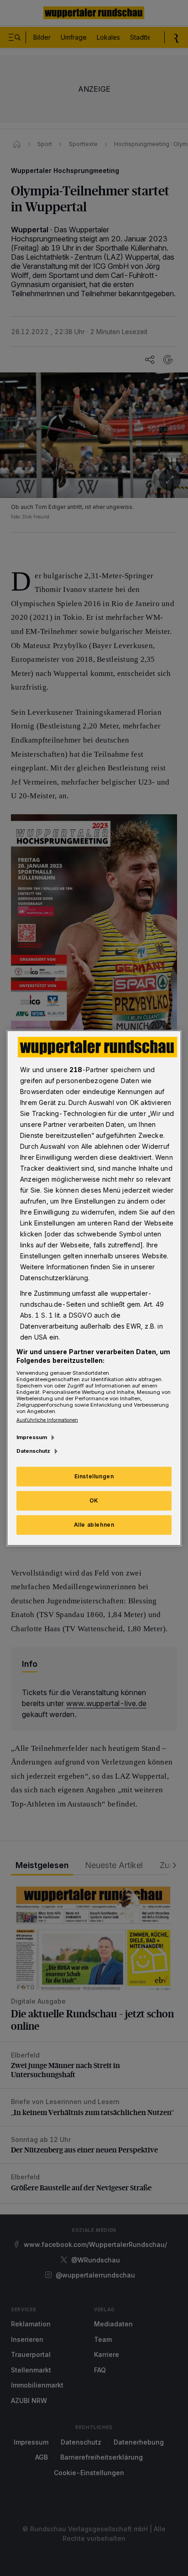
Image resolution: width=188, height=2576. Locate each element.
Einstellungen (94, 1476)
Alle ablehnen (94, 1525)
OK (94, 1500)
